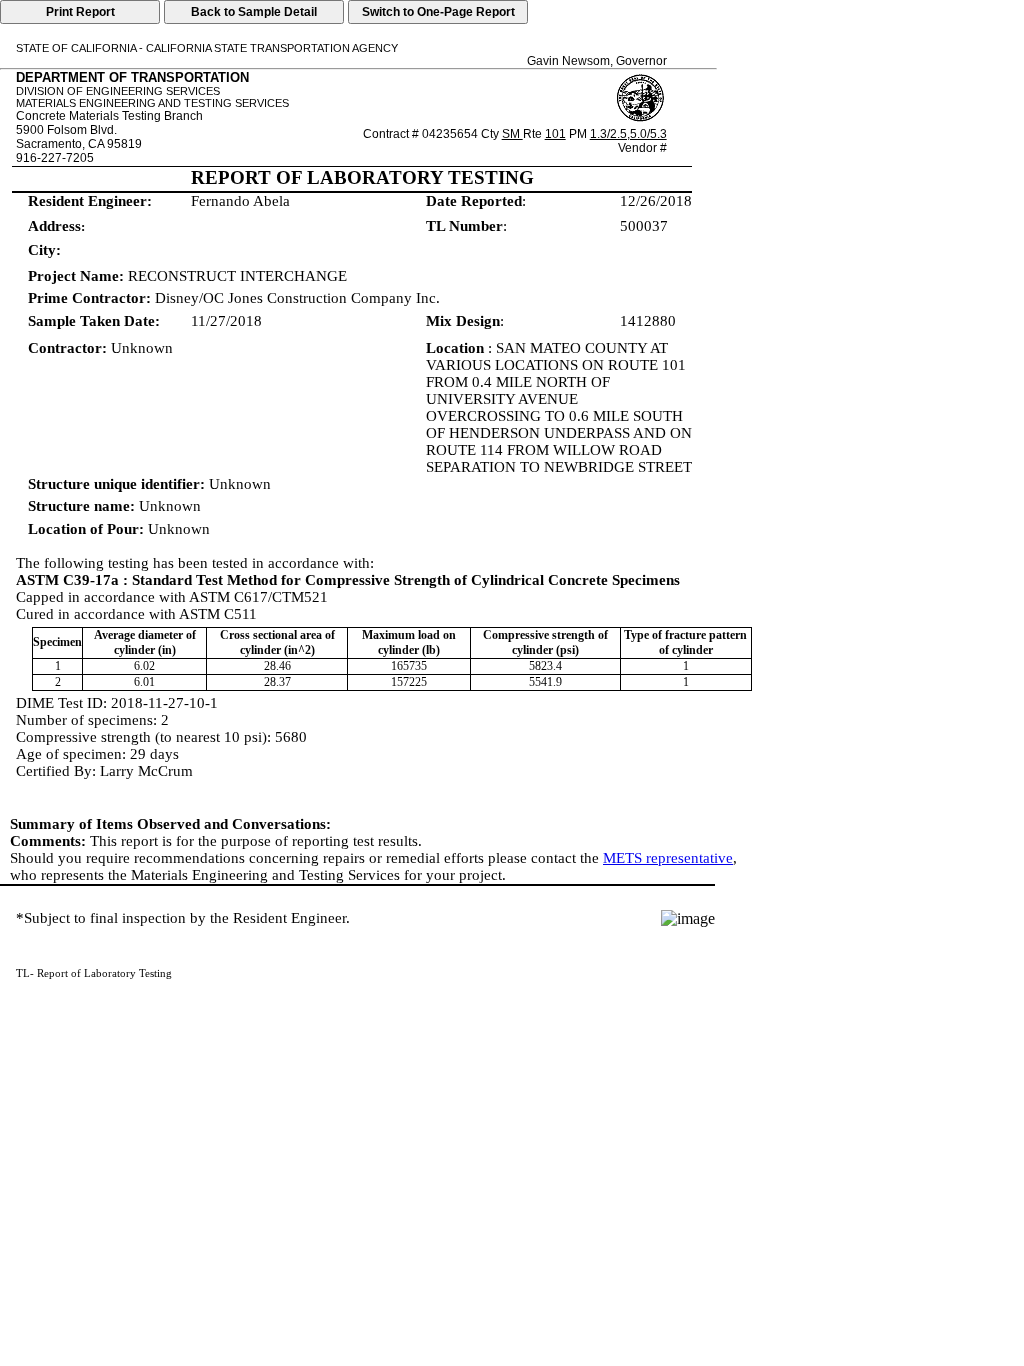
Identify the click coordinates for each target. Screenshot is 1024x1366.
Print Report (80, 12)
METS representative (668, 858)
